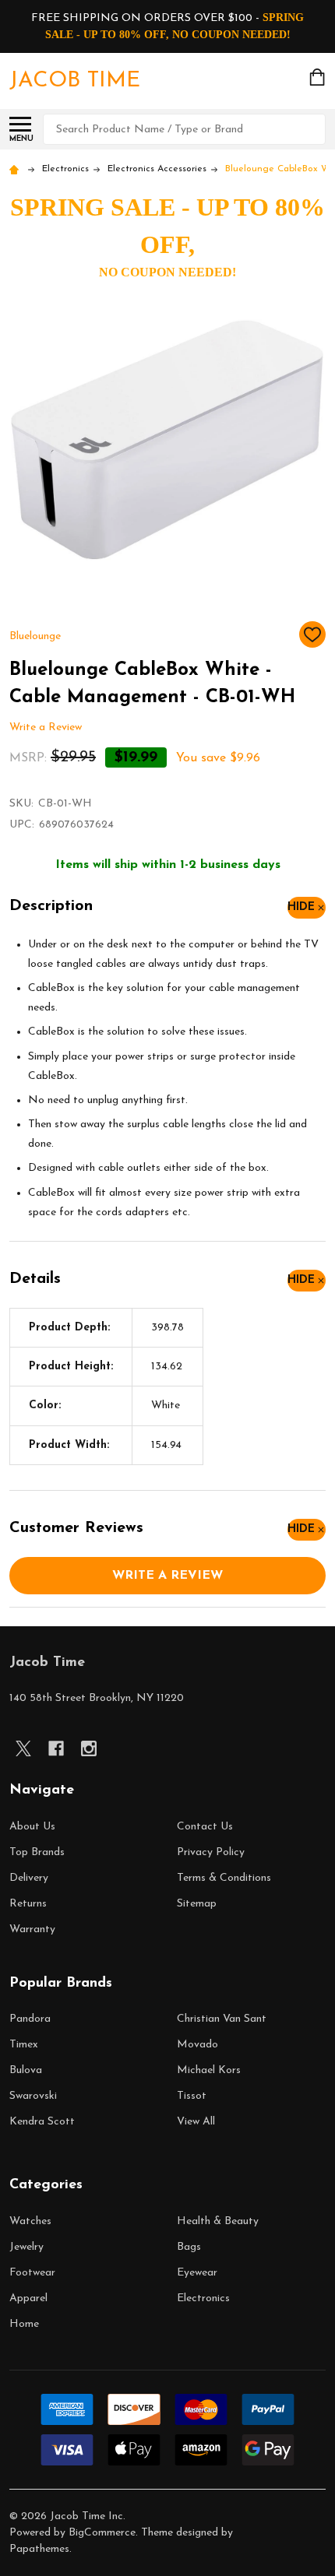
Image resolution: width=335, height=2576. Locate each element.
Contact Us (205, 1827)
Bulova (26, 2070)
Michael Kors (209, 2070)
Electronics (203, 2298)
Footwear (32, 2273)
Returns (28, 1904)
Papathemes (39, 2549)
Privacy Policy (211, 1852)
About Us (32, 1827)
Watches (30, 2221)
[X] (23, 1748)
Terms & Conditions (224, 1878)
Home (24, 2324)
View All (196, 2122)
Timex (24, 2045)
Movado (197, 2045)
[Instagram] (89, 1748)
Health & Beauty (218, 2221)
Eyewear (197, 2273)
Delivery (29, 1878)
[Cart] (319, 77)
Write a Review (46, 727)
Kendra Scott (42, 2122)
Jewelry (26, 2247)
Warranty (32, 1929)
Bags (189, 2247)
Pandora (30, 2019)
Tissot (192, 2096)
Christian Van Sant (222, 2019)
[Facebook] (56, 1748)
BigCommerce (102, 2533)
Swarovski (33, 2096)
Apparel (28, 2298)
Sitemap (197, 1904)
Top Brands (37, 1852)
